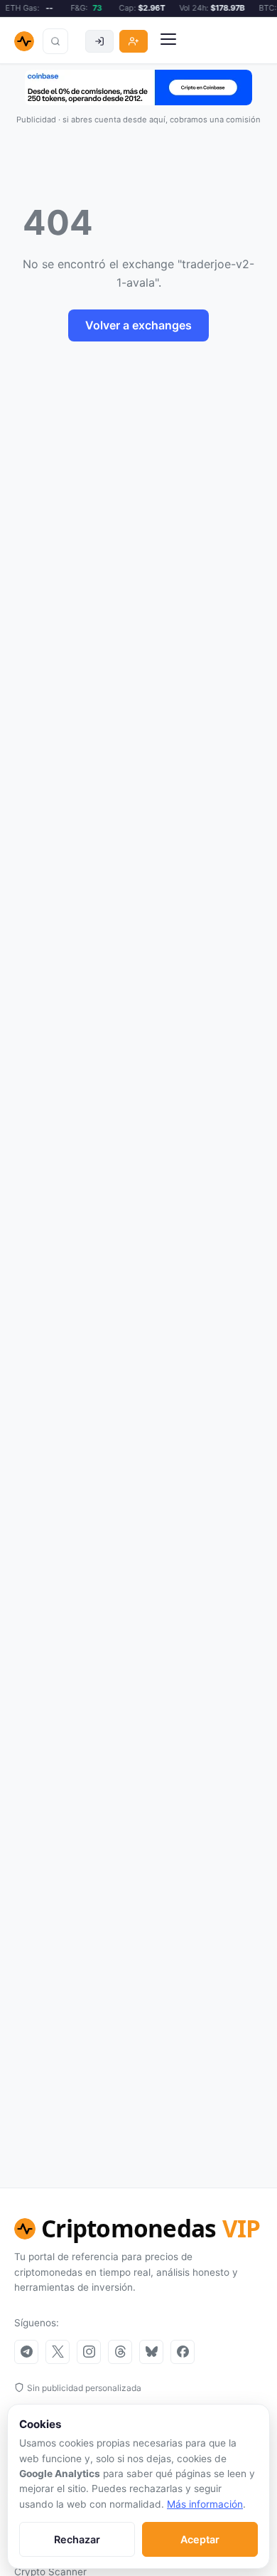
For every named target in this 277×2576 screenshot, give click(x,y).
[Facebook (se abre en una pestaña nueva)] (183, 2352)
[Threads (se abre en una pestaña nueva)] (120, 2352)
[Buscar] (55, 41)
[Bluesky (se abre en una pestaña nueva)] (151, 2352)
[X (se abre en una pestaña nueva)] (58, 2352)
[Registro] (134, 41)
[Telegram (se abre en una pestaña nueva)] (26, 2352)
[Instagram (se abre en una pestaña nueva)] (89, 2352)
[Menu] (168, 41)
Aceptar (200, 2539)
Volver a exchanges (138, 325)
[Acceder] (99, 41)
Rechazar (77, 2539)
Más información (205, 2504)
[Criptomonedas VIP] (24, 41)
